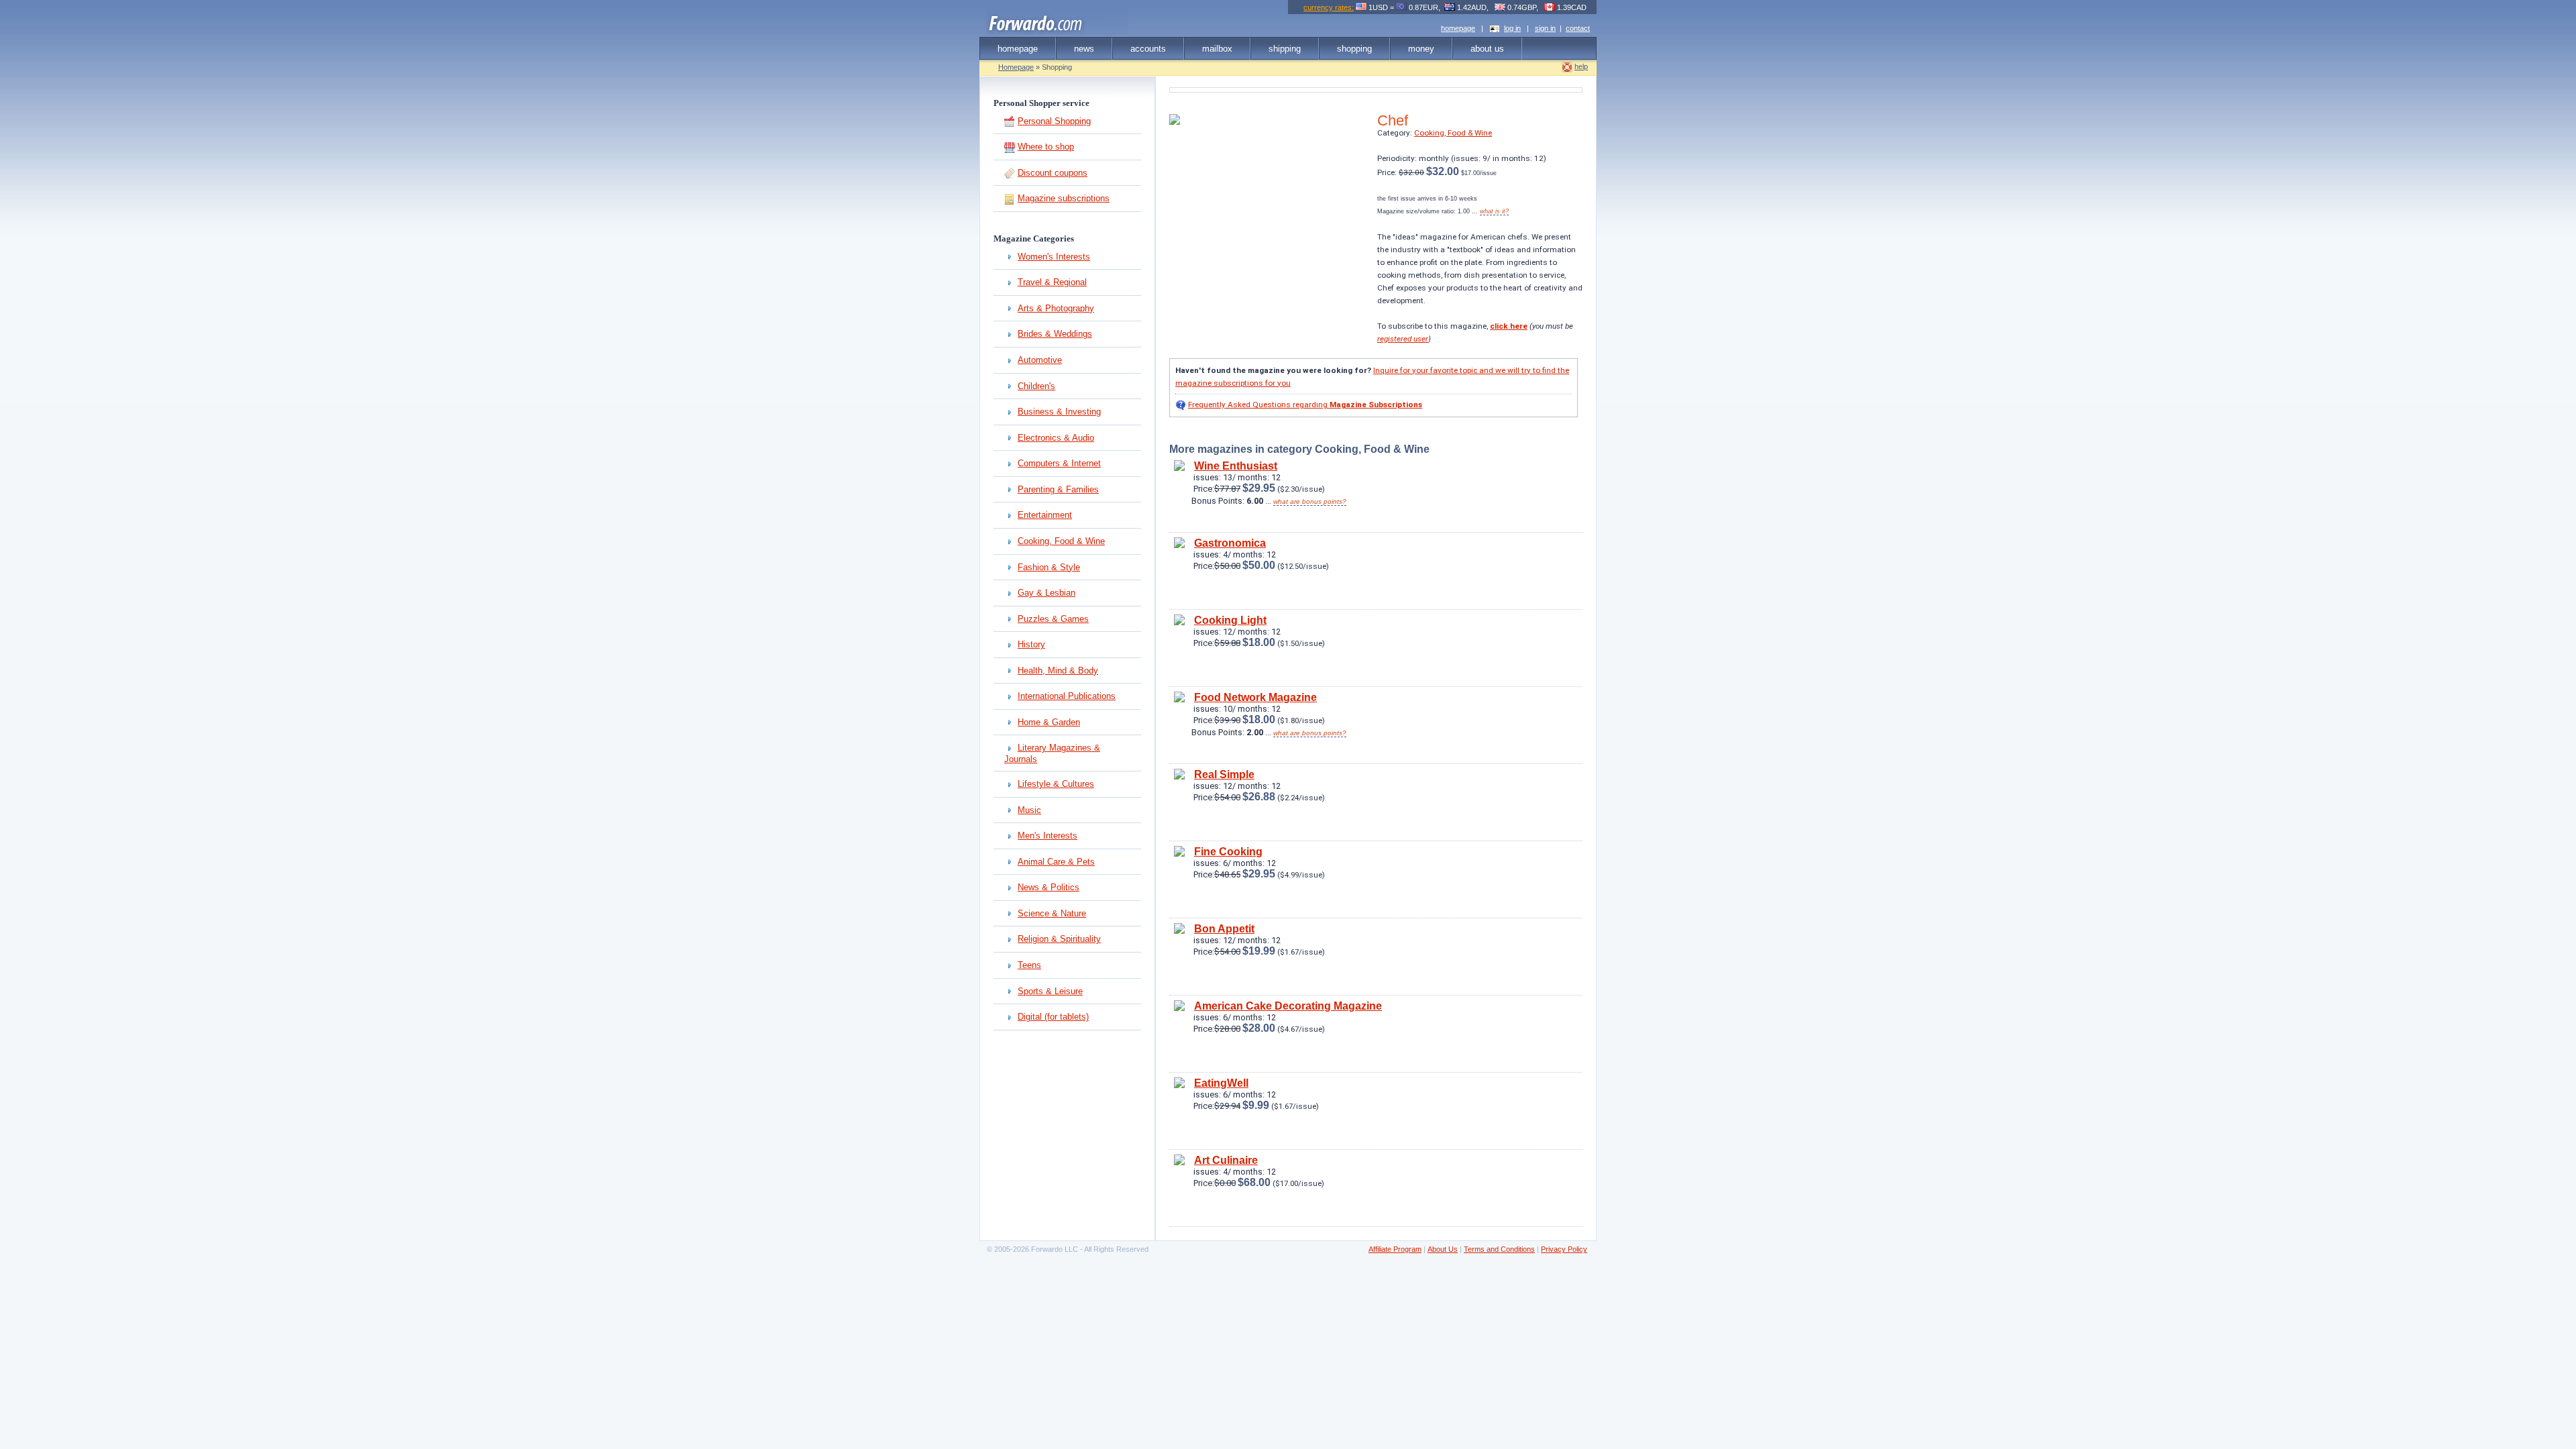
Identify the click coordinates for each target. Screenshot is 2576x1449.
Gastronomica (1230, 543)
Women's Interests (1054, 257)
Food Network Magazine (1255, 697)
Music (1029, 810)
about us (1487, 49)
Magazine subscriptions (1064, 198)
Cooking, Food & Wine (1061, 541)
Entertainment (1045, 515)
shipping (1285, 49)
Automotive (1040, 360)
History (1031, 644)
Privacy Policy (1564, 1249)
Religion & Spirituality (1059, 939)
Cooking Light (1230, 620)
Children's (1036, 386)
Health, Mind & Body (1058, 670)
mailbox (1217, 49)
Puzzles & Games (1053, 619)
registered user (1403, 339)
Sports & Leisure (1050, 991)
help (1581, 66)
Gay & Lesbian (1046, 593)
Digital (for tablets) (1053, 1017)
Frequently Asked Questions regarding (1305, 405)
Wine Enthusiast (1236, 466)
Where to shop (1046, 147)
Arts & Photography (1056, 308)
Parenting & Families (1058, 489)
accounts (1148, 49)
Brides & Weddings (1055, 334)
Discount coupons (1053, 173)
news (1084, 49)
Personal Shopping (1054, 121)
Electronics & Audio (1056, 438)
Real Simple (1224, 774)
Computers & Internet (1059, 463)
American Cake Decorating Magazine (1288, 1006)
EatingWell (1221, 1083)
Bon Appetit (1224, 929)
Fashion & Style (1049, 567)
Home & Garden (1049, 722)
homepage (1458, 28)
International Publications (1067, 696)
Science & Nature (1052, 913)
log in (1512, 28)
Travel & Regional (1052, 282)
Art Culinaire (1226, 1160)
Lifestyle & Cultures (1056, 784)
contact (1578, 28)
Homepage (1016, 67)
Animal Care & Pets (1056, 862)
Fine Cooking (1228, 852)
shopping (1354, 49)
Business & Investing (1059, 412)
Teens (1029, 965)
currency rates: (1329, 7)
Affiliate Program (1395, 1249)
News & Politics (1049, 887)
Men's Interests (1048, 836)
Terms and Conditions (1499, 1249)
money (1421, 49)
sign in (1545, 28)
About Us (1443, 1249)
